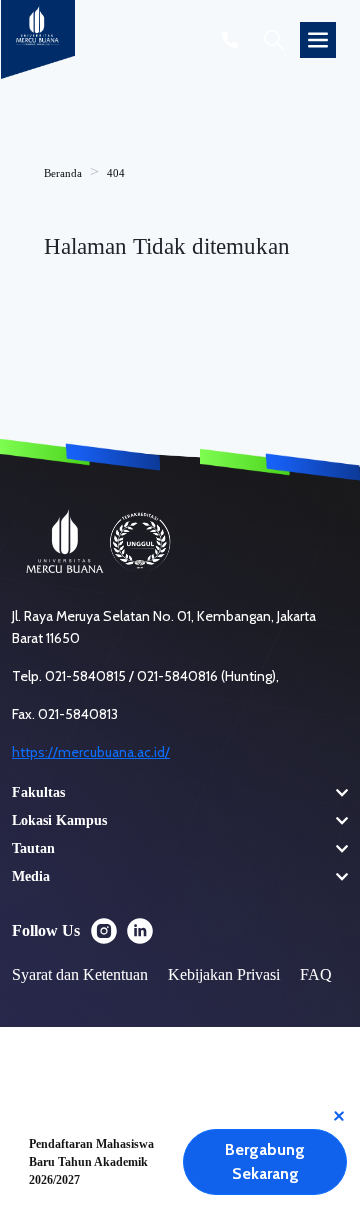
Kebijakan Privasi (224, 974)
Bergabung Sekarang (265, 1161)
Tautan (33, 848)
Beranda (63, 173)
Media (31, 876)
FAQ (316, 974)
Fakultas (38, 792)
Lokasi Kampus (59, 820)
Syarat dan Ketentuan (80, 974)
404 (116, 173)
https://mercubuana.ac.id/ (91, 752)
